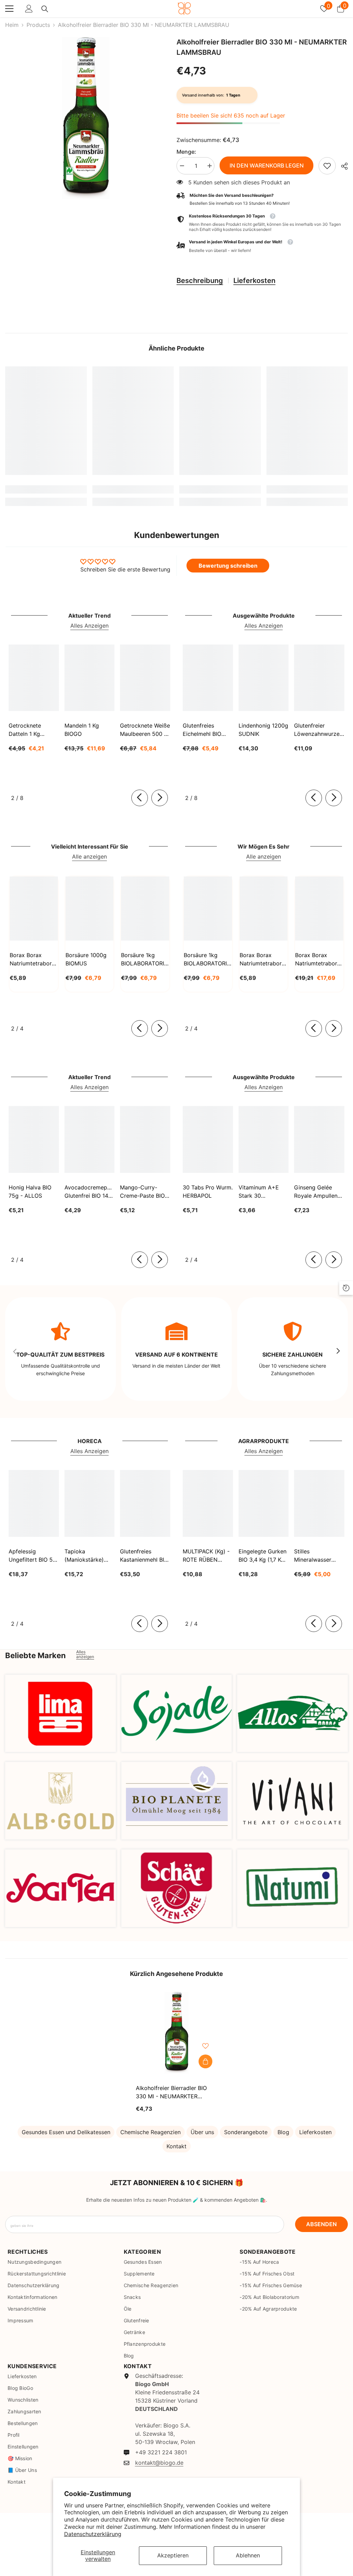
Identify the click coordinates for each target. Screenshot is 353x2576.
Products (38, 25)
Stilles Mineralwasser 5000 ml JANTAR (316, 1556)
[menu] (9, 9)
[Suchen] (45, 9)
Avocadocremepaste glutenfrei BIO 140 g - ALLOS (90, 1192)
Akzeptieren (173, 2555)
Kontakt (176, 2146)
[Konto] (29, 9)
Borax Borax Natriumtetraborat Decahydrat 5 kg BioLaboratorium (319, 960)
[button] (262, 246)
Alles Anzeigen (89, 626)
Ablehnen (248, 2555)
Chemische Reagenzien (150, 2132)
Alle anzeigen (89, 856)
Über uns (202, 2132)
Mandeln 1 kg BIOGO (82, 730)
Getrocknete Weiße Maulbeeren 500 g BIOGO (145, 730)
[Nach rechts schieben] (160, 798)
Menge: (186, 152)
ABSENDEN (321, 2224)
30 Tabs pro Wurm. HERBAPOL (208, 1191)
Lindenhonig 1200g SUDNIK (263, 730)
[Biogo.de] (60, 1713)
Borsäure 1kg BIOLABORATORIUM (145, 959)
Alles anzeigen (85, 1654)
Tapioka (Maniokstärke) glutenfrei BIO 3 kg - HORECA (89, 1556)
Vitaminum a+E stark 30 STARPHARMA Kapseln (259, 1192)
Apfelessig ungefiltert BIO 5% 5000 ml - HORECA (33, 1556)
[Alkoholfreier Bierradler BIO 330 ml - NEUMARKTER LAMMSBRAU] (177, 2033)
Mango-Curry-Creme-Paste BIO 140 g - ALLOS (142, 1192)
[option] (86, 118)
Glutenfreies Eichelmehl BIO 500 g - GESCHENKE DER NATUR (206, 730)
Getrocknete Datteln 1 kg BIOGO (25, 730)
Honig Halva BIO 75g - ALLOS (30, 1191)
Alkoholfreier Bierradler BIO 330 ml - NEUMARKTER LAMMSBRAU (171, 2092)
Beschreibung (200, 281)
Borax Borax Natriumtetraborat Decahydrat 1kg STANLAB (33, 960)
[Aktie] (342, 166)
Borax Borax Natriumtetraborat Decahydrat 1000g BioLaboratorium (263, 960)
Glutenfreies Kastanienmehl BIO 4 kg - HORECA (144, 1556)
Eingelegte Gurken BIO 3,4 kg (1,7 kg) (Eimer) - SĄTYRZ (263, 1556)
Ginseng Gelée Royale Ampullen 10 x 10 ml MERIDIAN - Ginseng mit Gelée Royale (318, 1192)
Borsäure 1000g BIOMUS (86, 959)
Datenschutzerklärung (93, 2534)
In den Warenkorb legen (267, 165)
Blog (283, 2132)
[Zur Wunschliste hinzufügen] (205, 2046)
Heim (12, 25)
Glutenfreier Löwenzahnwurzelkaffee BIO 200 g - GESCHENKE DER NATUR (319, 730)
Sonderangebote (246, 2132)
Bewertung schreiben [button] (228, 566)
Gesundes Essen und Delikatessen (66, 2132)
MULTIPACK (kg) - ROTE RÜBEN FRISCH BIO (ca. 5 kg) (207, 1556)
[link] (327, 166)
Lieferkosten (254, 281)
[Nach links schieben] (140, 798)
